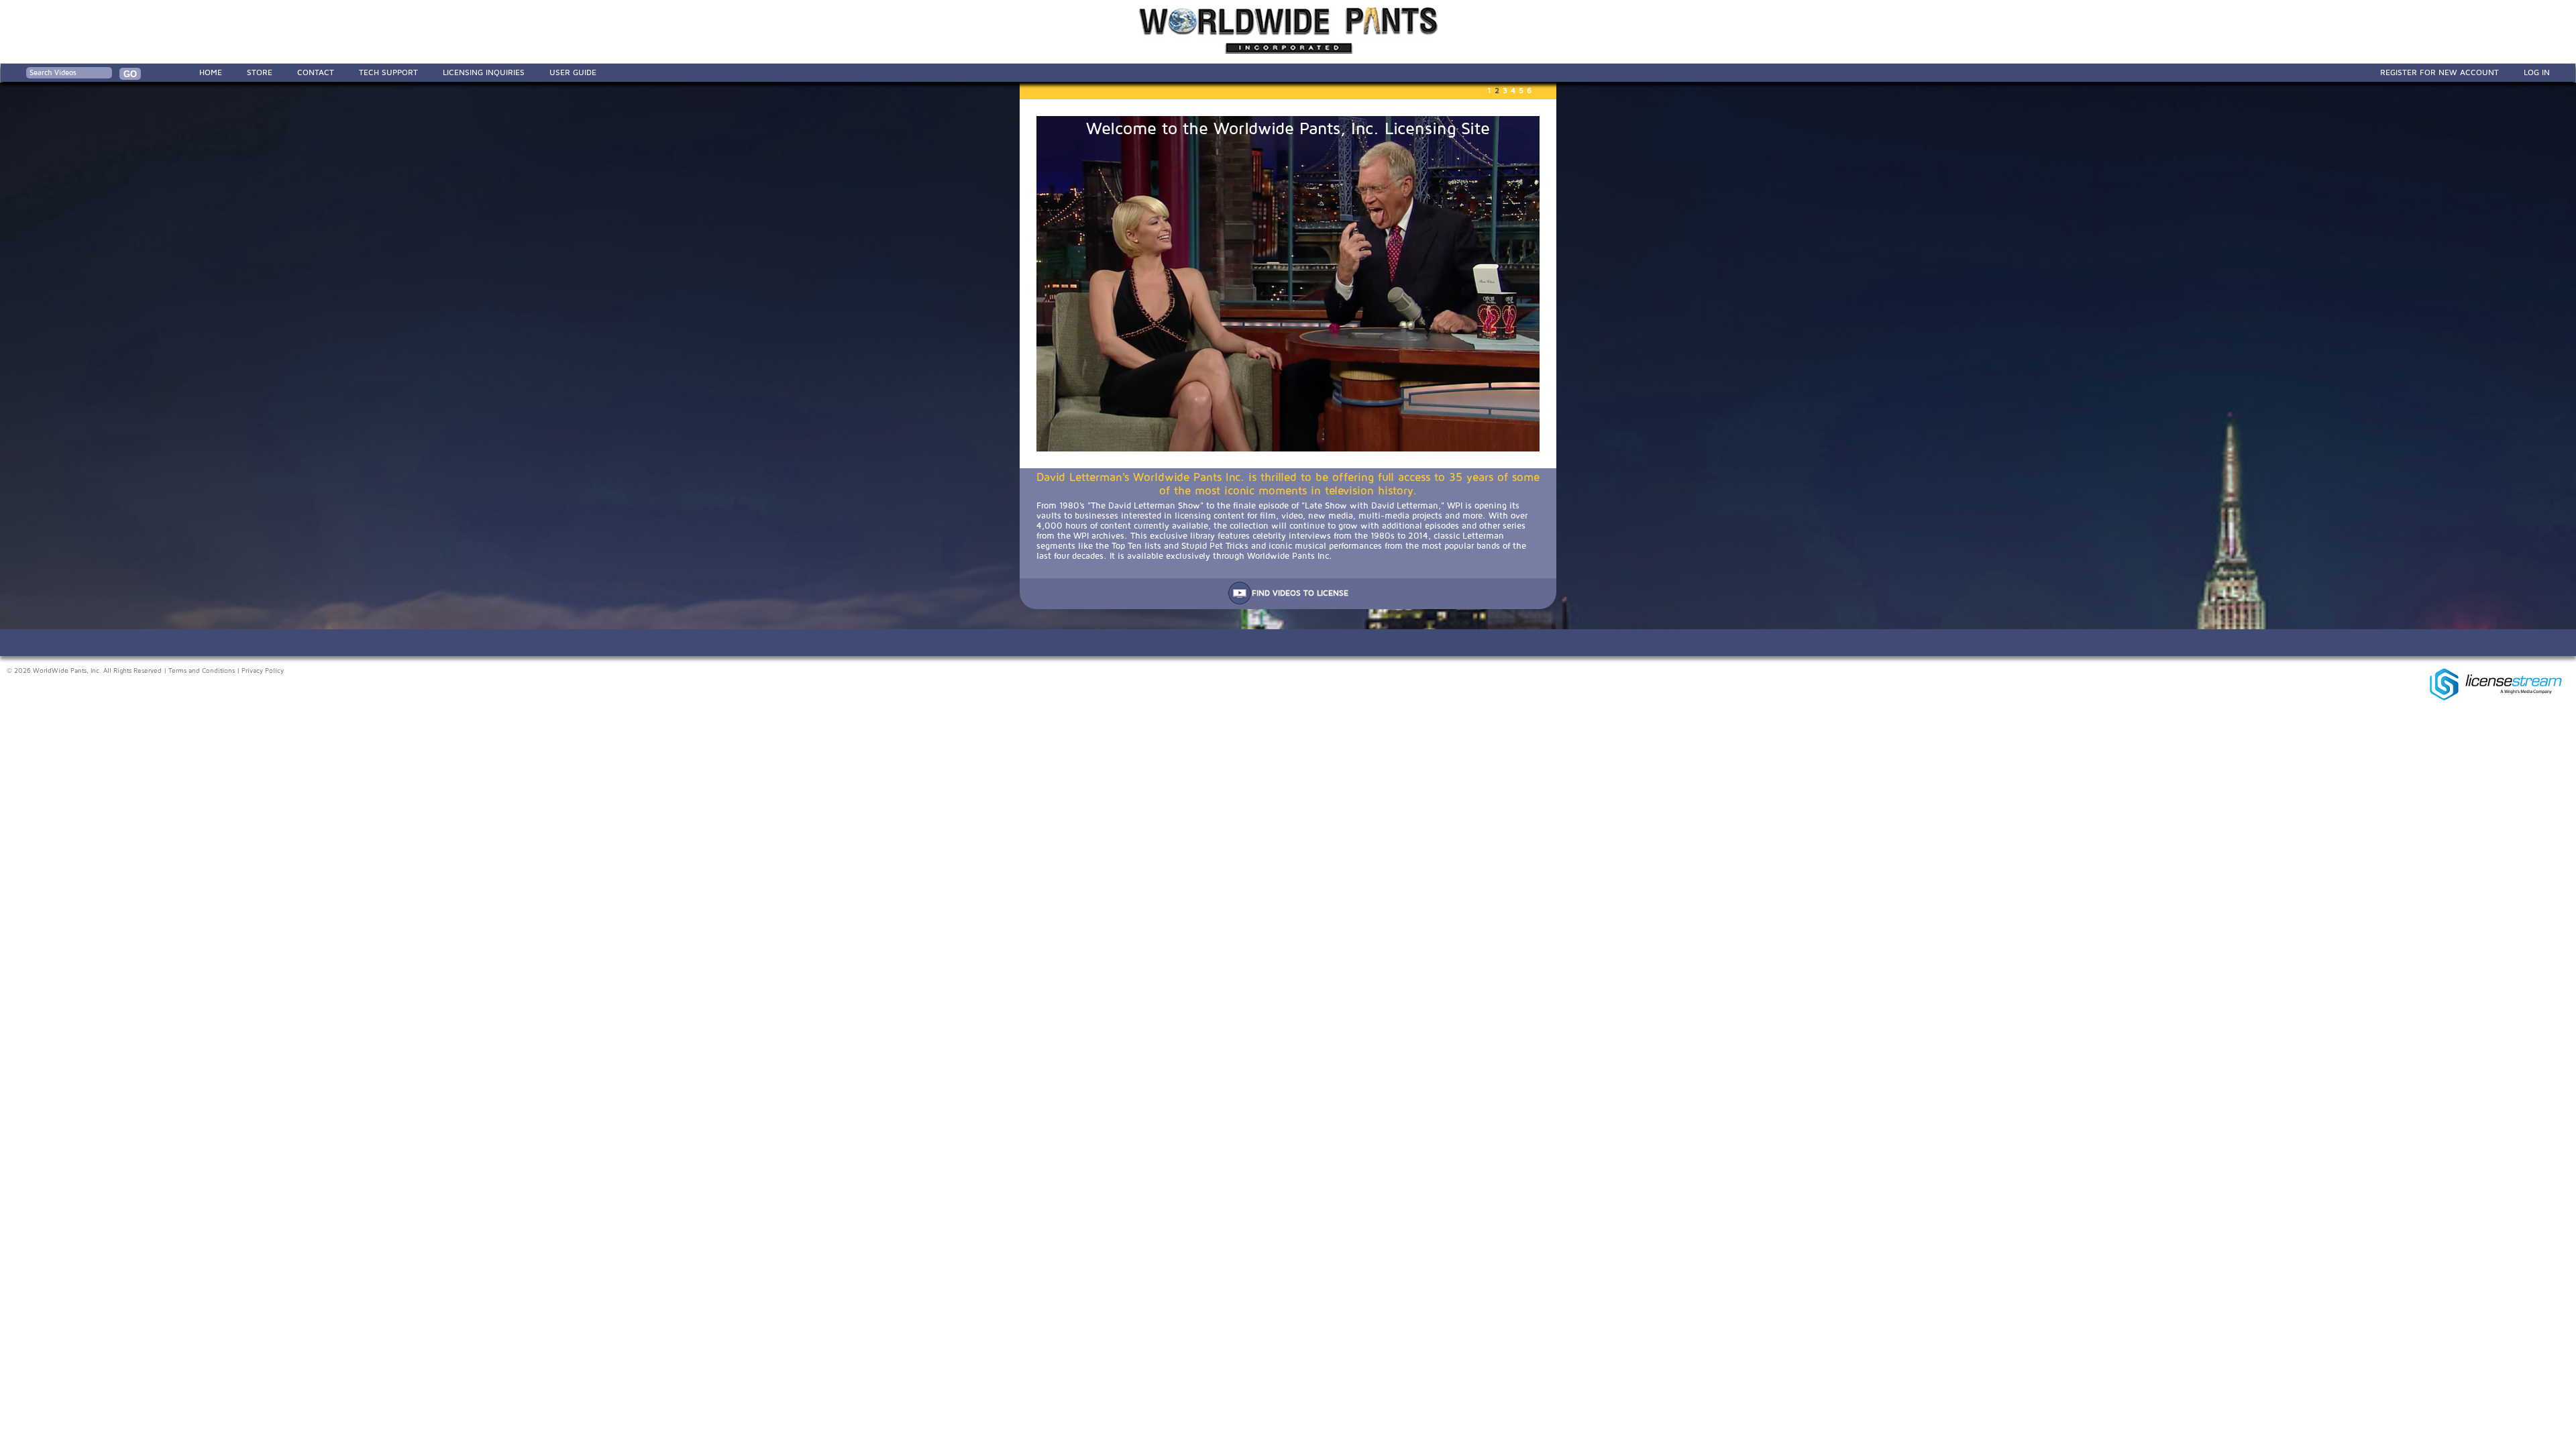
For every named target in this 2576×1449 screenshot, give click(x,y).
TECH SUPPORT (388, 72)
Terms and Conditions (202, 671)
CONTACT (316, 72)
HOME (211, 72)
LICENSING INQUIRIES (484, 72)
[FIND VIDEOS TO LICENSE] (1288, 602)
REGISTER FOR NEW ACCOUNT (2439, 72)
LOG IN (2537, 72)
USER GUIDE (573, 72)
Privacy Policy (263, 671)
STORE (260, 72)
